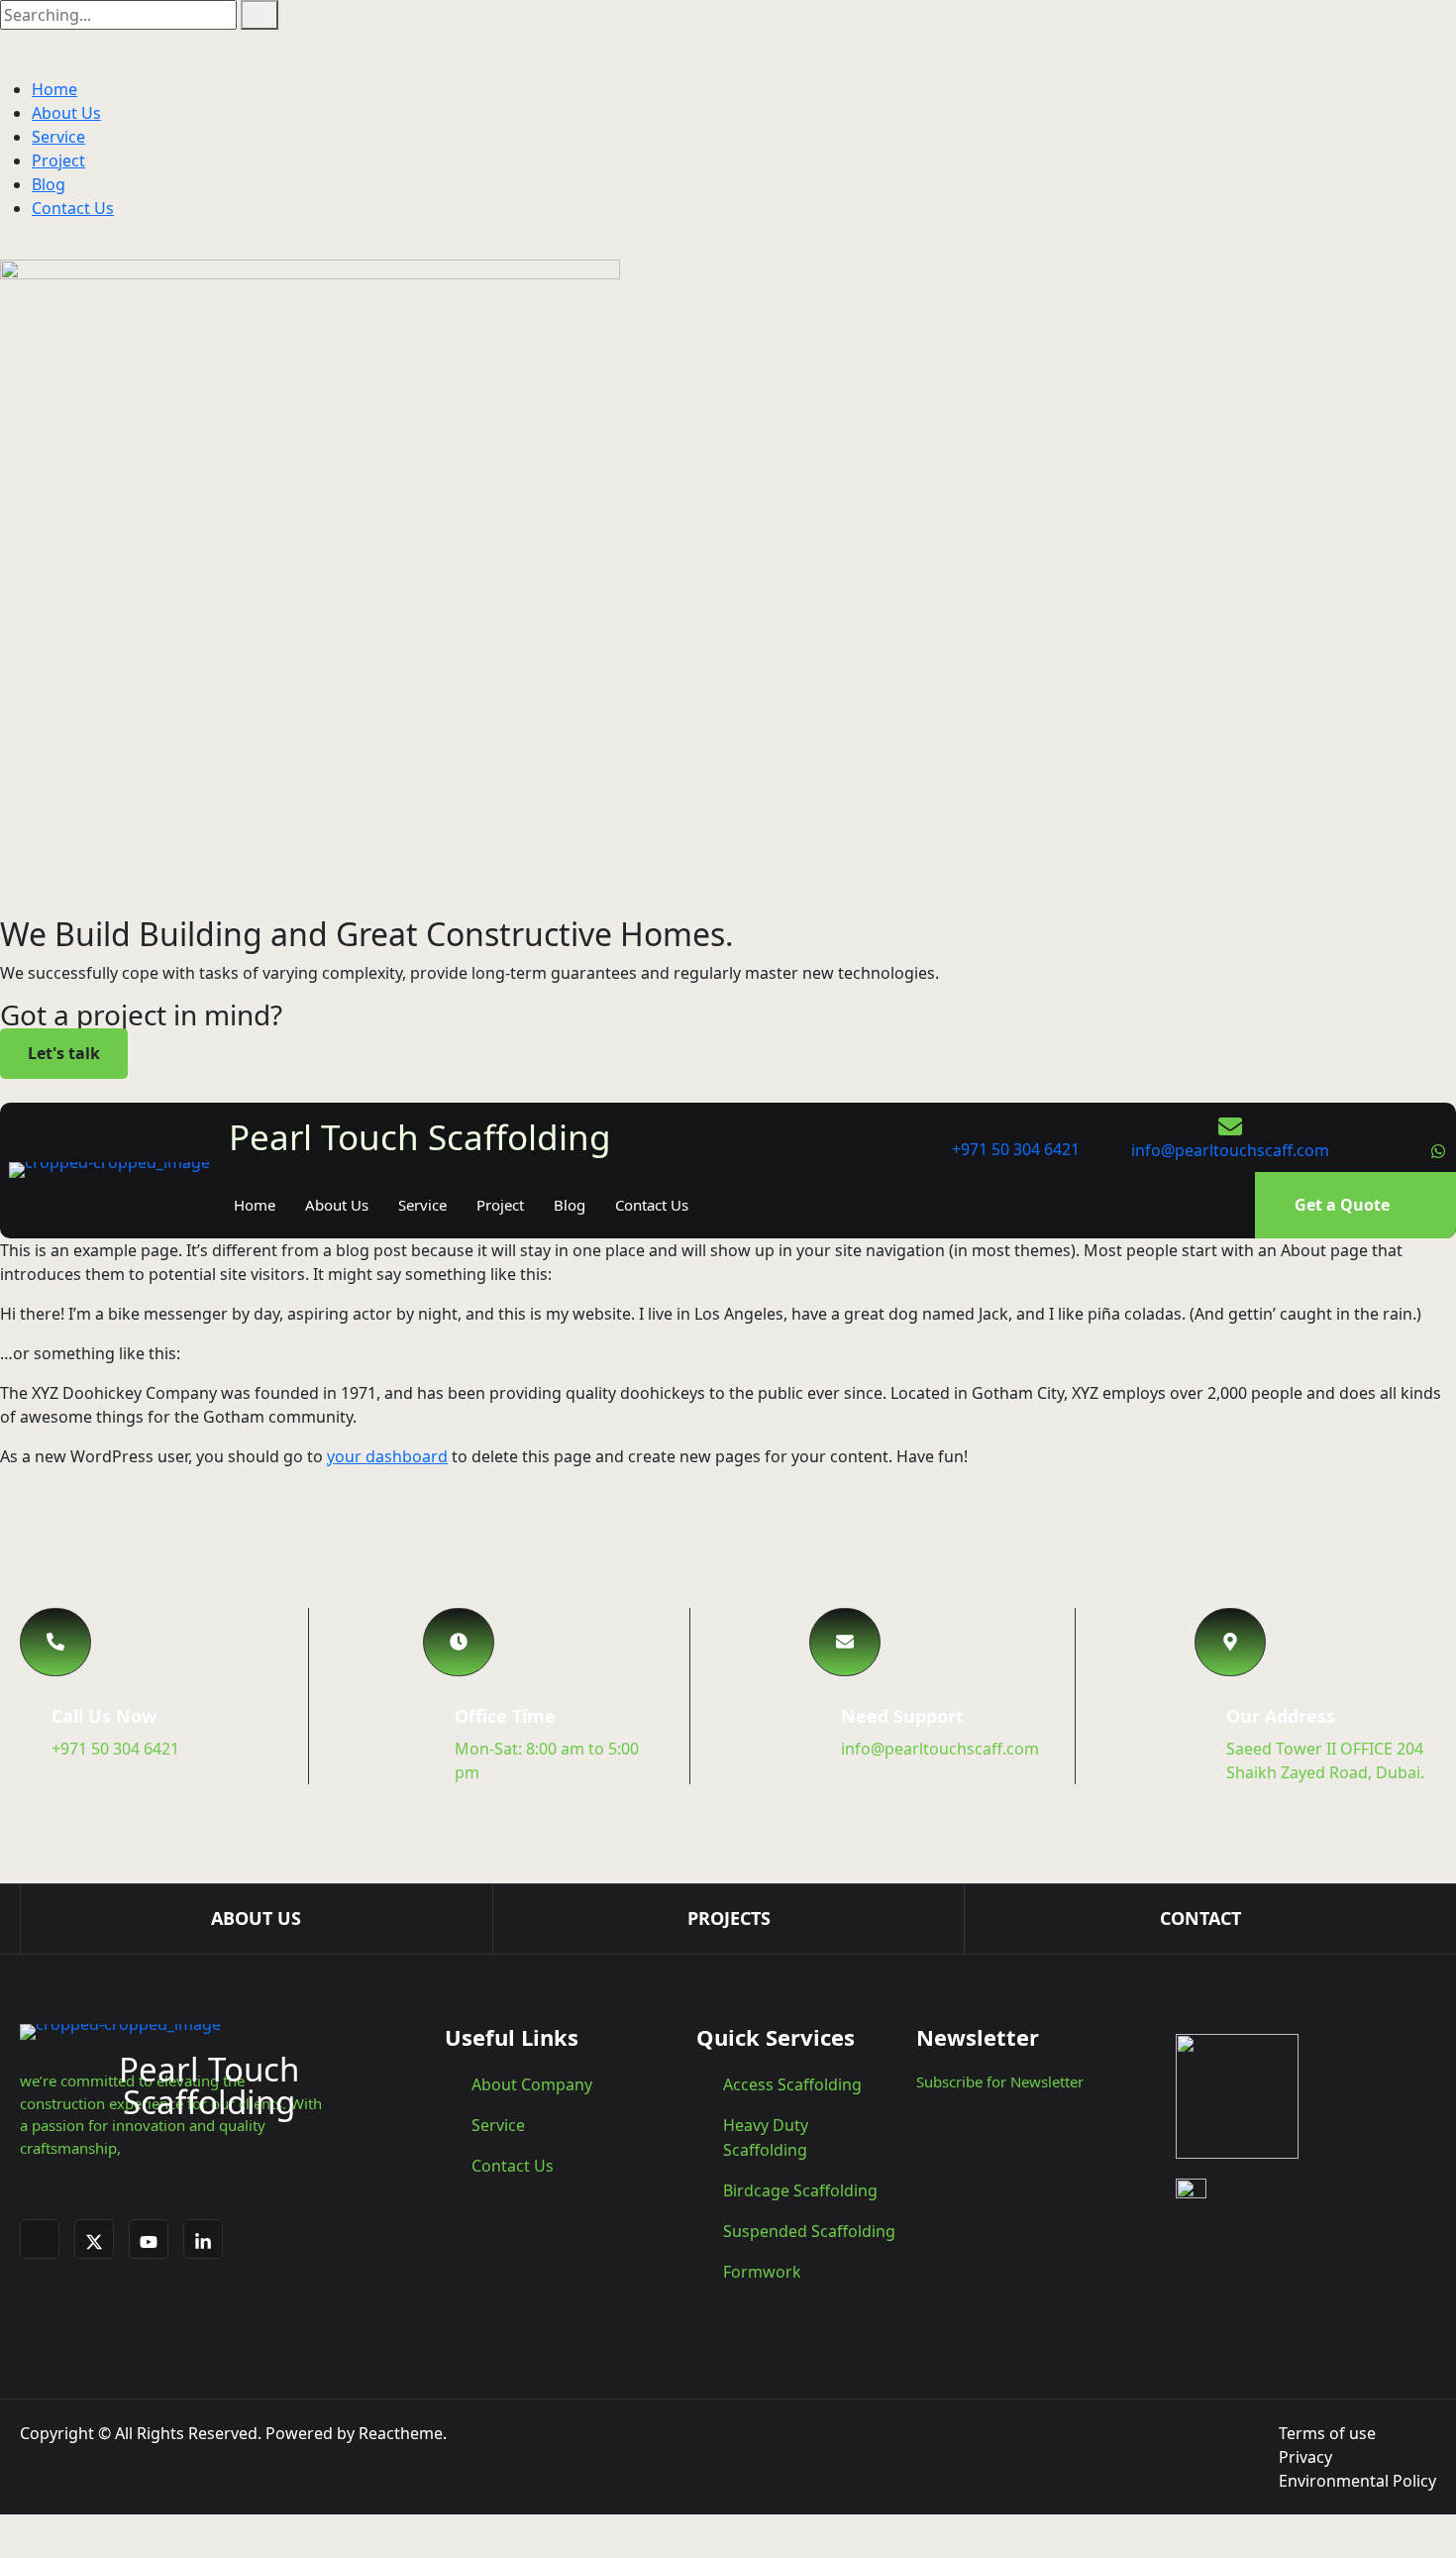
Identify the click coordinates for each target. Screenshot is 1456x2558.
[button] (55, 1642)
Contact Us (73, 208)
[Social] (1355, 1150)
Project (58, 160)
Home (54, 89)
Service (58, 137)
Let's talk (64, 1053)
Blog (49, 184)
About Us (66, 113)
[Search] (260, 15)
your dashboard (387, 1456)
